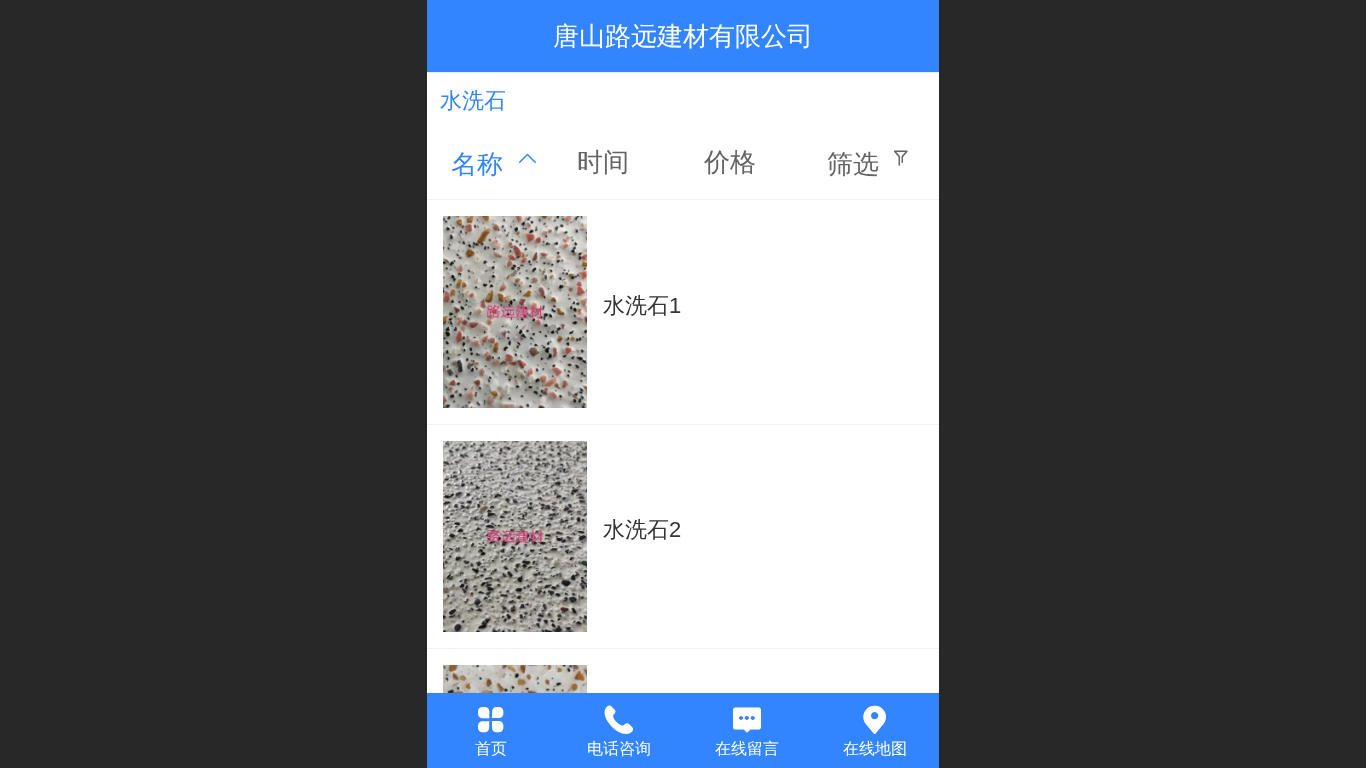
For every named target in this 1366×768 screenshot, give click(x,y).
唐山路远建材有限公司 (683, 36)
